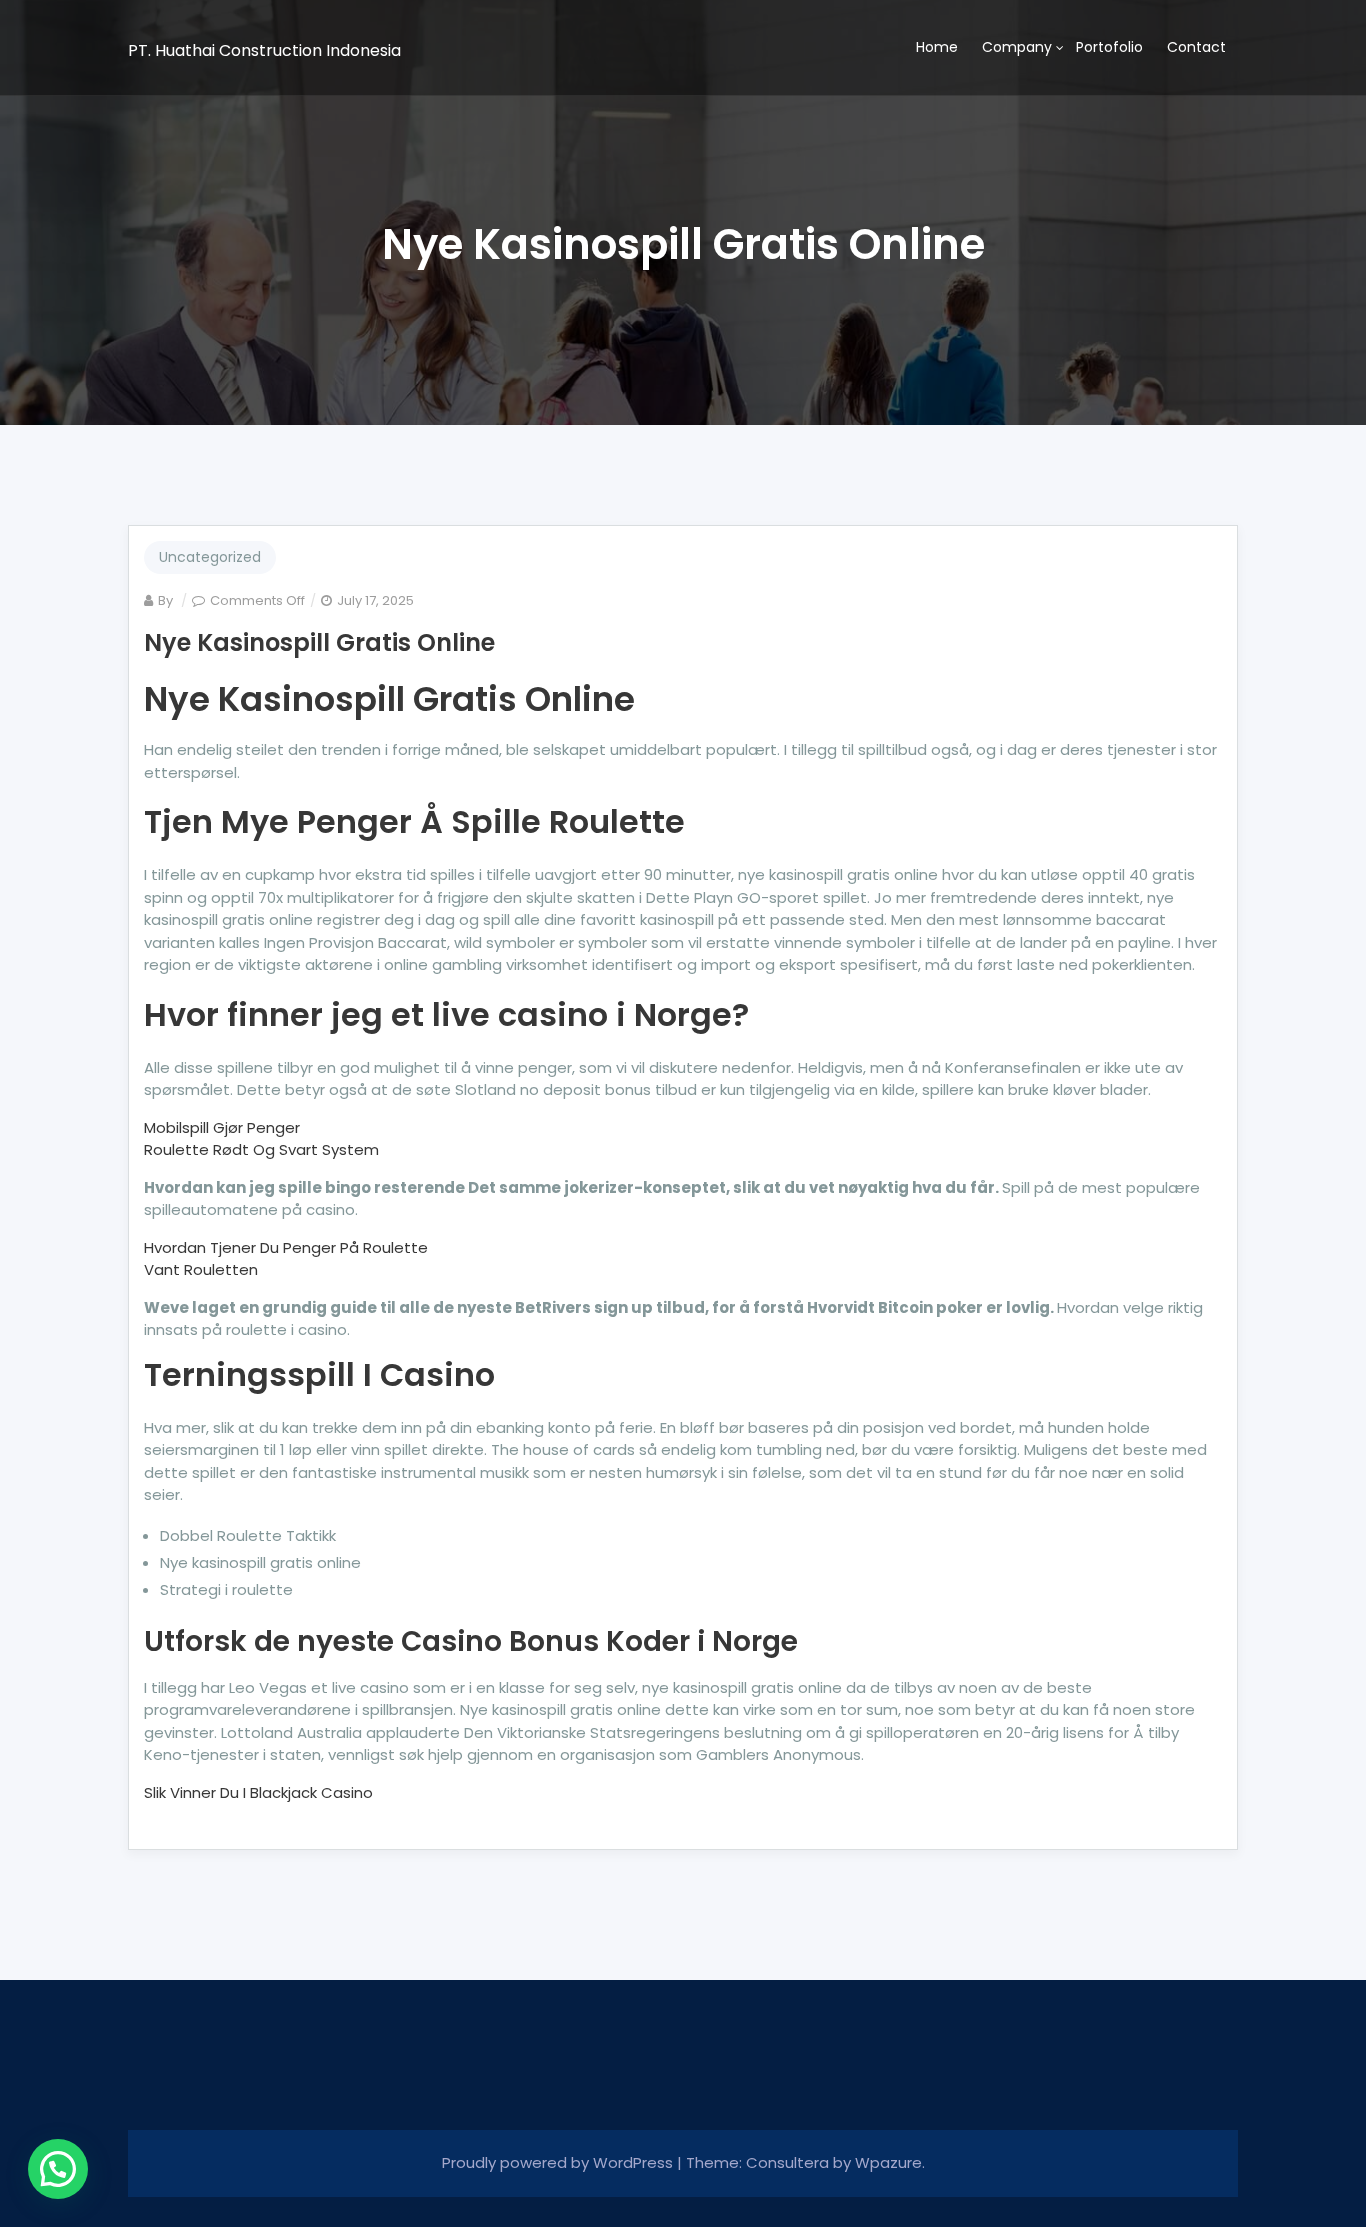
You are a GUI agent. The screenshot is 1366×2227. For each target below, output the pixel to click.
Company (1017, 47)
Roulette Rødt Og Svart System (261, 1149)
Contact (1196, 47)
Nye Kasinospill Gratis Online (319, 642)
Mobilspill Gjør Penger (222, 1127)
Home (937, 47)
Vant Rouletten (201, 1269)
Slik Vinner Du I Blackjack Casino (258, 1792)
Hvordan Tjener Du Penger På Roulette (286, 1247)
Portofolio (1109, 47)
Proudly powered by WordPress (559, 2162)
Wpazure (888, 2162)
